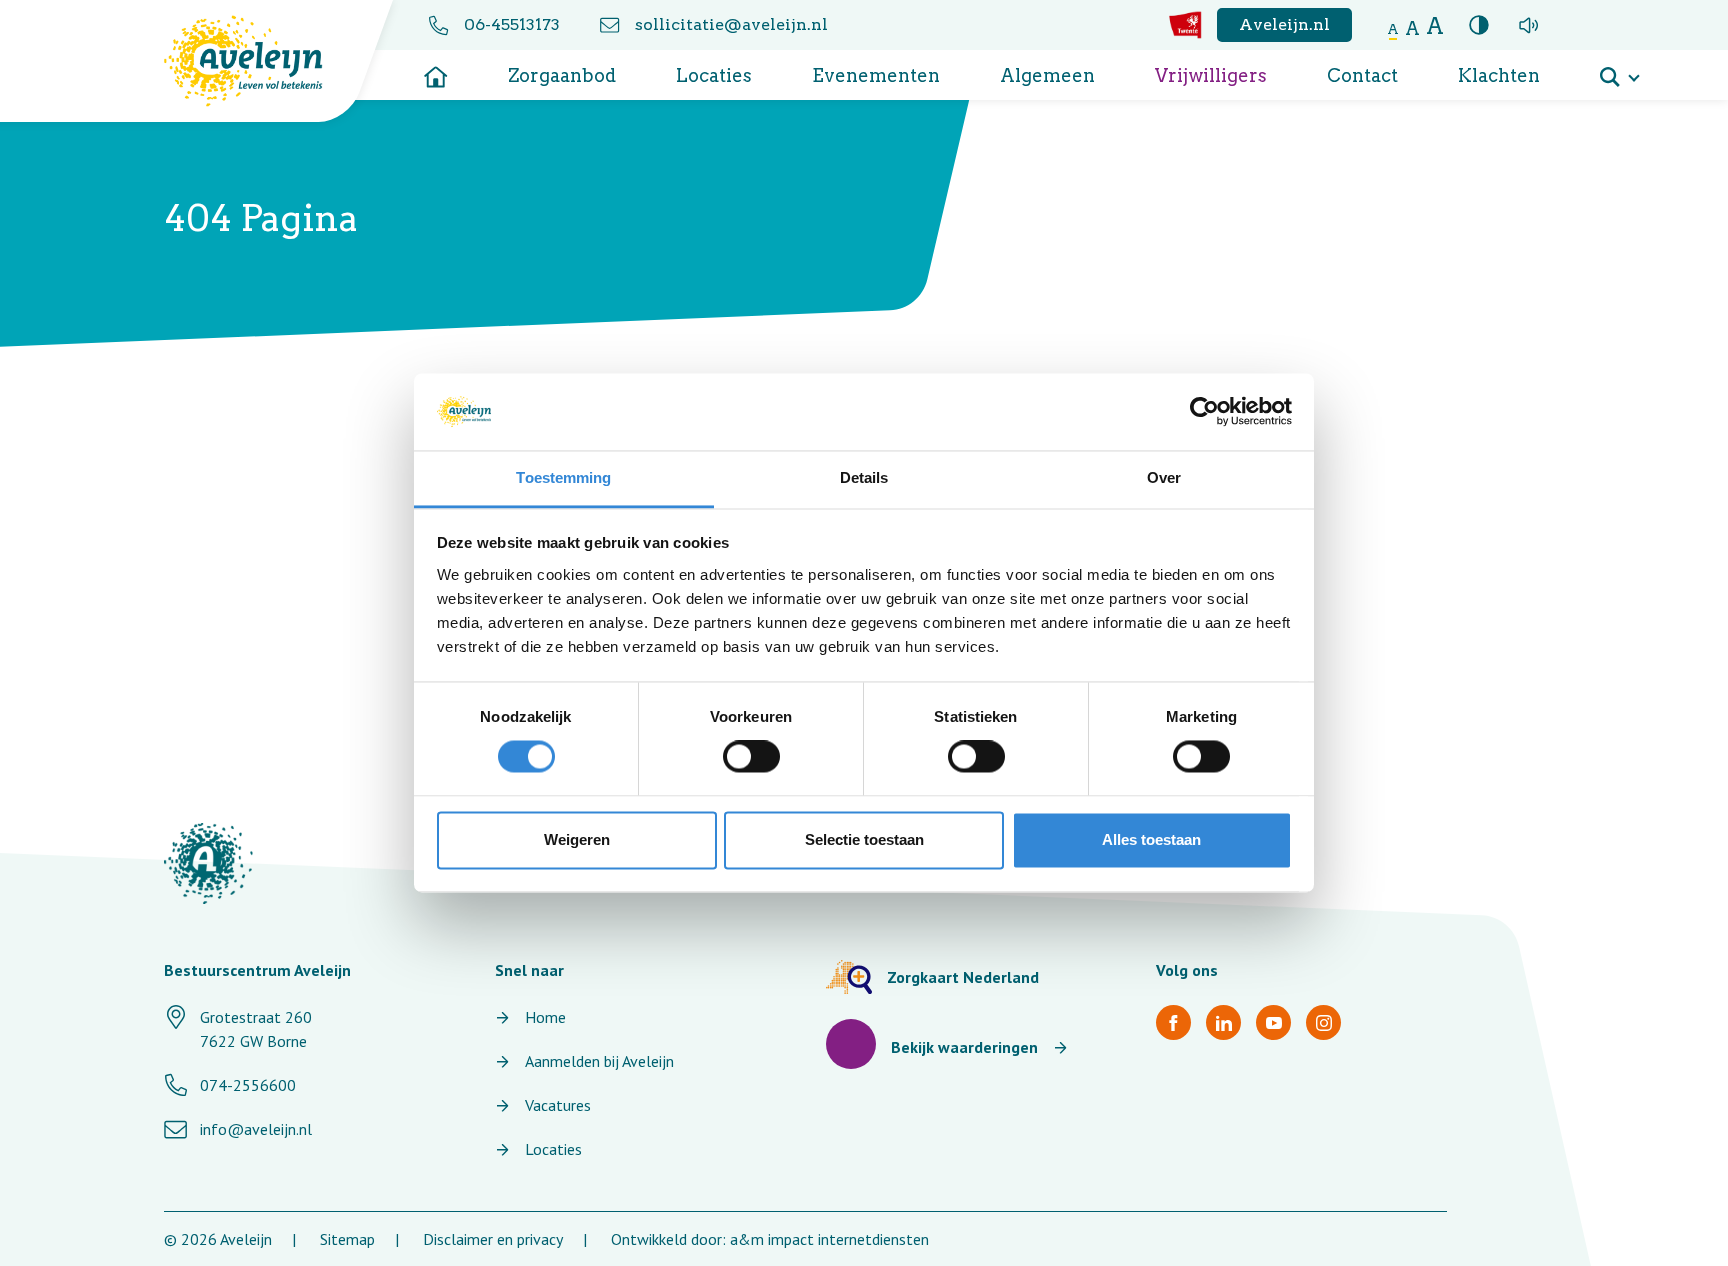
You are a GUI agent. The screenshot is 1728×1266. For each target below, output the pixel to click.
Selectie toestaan (864, 839)
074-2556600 (248, 1085)
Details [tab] (864, 477)
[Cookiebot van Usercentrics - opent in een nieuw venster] (1204, 412)
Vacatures (558, 1105)
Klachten (1499, 75)
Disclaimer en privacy (493, 1239)
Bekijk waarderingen (964, 1047)
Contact (1362, 75)
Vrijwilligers (1211, 75)
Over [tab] (1164, 477)
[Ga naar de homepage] (436, 70)
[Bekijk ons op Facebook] (1173, 1022)
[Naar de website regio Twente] (1185, 25)
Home (545, 1017)
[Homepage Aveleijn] (258, 61)
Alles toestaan (1151, 839)
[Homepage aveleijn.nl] (208, 863)
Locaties (714, 75)
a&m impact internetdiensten (829, 1239)
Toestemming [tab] (563, 477)
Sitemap (347, 1239)
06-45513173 (512, 24)
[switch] (751, 757)
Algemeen (1047, 75)
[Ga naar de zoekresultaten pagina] (1619, 70)
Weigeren (577, 839)
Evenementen (876, 75)
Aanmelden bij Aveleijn (599, 1061)
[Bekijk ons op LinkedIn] (1223, 1022)
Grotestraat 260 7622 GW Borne (256, 1029)
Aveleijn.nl (1284, 24)
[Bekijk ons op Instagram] (1323, 1022)
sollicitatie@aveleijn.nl (731, 24)
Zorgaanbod (562, 75)
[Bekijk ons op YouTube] (1273, 1022)
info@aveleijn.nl (256, 1129)
